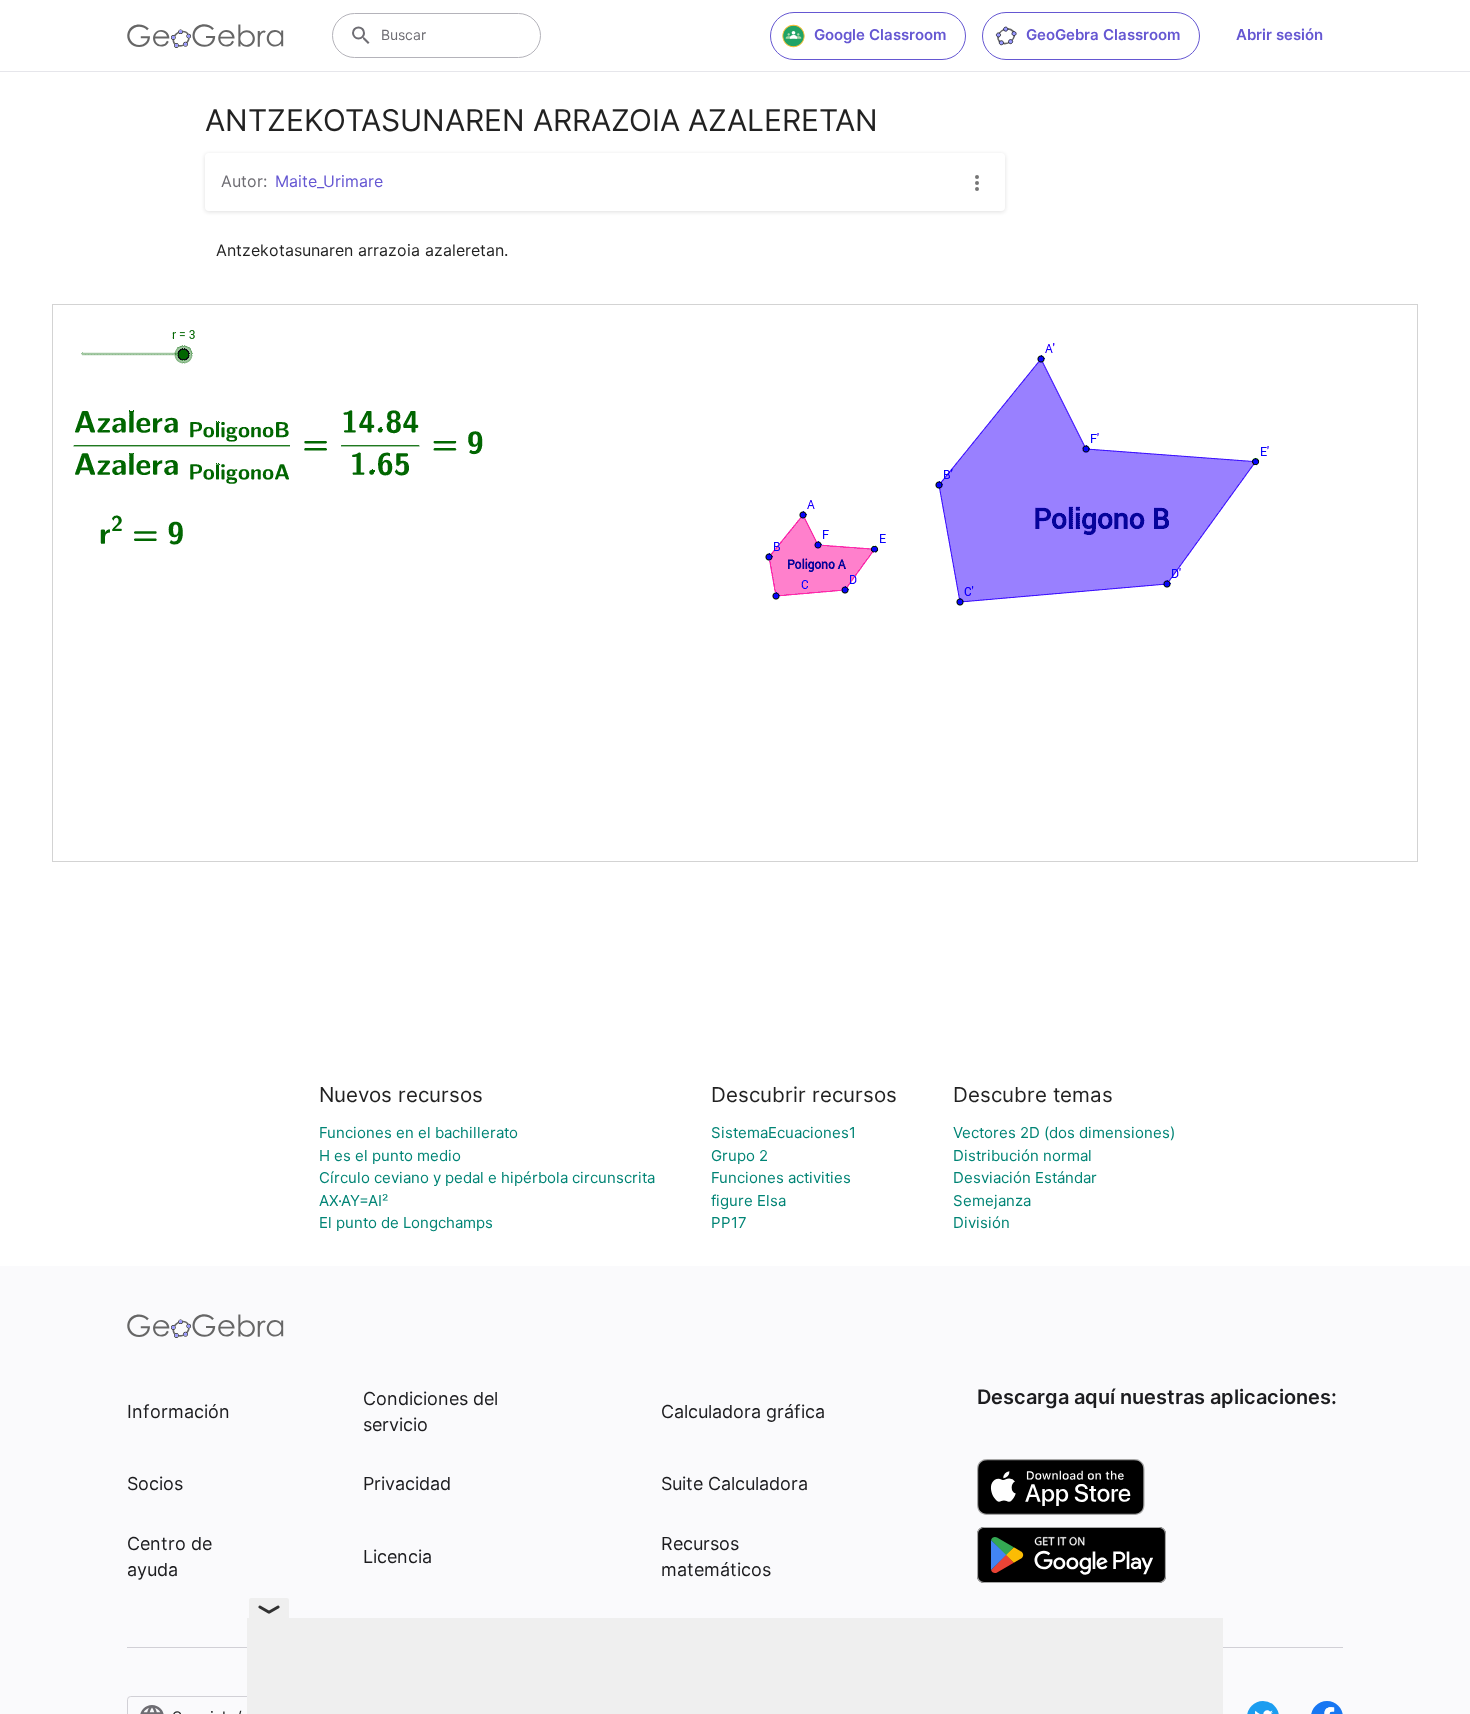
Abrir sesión (1279, 34)
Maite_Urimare (329, 181)
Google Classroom (880, 34)
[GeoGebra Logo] (205, 36)
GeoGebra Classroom (1103, 34)
